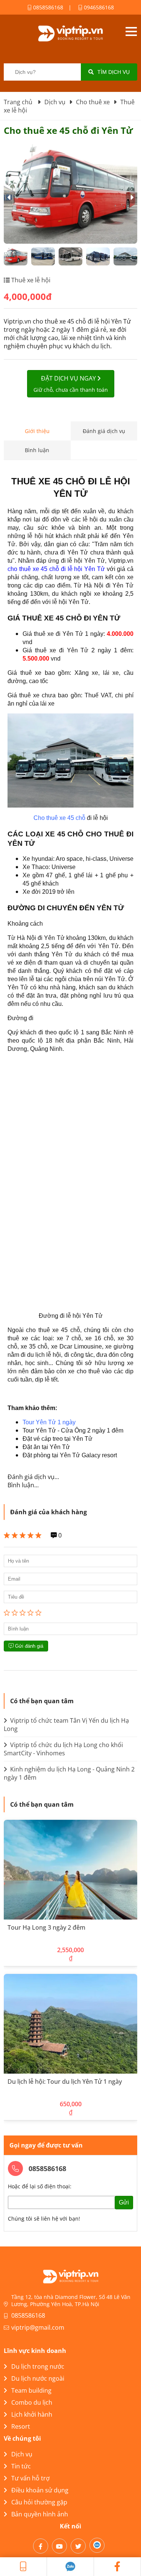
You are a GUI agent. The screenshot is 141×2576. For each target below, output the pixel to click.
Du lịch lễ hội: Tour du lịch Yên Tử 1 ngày (65, 2081)
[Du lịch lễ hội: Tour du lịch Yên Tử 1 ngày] (70, 2024)
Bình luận (37, 450)
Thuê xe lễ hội (30, 280)
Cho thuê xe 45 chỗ (59, 818)
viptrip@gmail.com (38, 2327)
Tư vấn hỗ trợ (30, 2478)
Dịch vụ (22, 2454)
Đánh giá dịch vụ (104, 431)
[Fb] (41, 2546)
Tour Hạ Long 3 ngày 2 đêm (46, 1927)
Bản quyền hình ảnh (40, 2514)
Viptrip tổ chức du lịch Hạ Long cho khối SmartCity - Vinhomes (63, 1749)
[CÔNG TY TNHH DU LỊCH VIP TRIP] (70, 33)
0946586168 (98, 7)
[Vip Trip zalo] (70, 2567)
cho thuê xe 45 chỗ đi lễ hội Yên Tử (56, 569)
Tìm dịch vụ (114, 72)
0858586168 (47, 7)
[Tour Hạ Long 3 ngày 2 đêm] (70, 1870)
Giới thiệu (37, 431)
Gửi (124, 2202)
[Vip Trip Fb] (117, 2567)
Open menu (131, 31)
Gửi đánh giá (28, 1646)
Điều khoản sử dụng (40, 2490)
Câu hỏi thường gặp (39, 2502)
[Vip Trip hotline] (23, 2567)
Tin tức (21, 2466)
